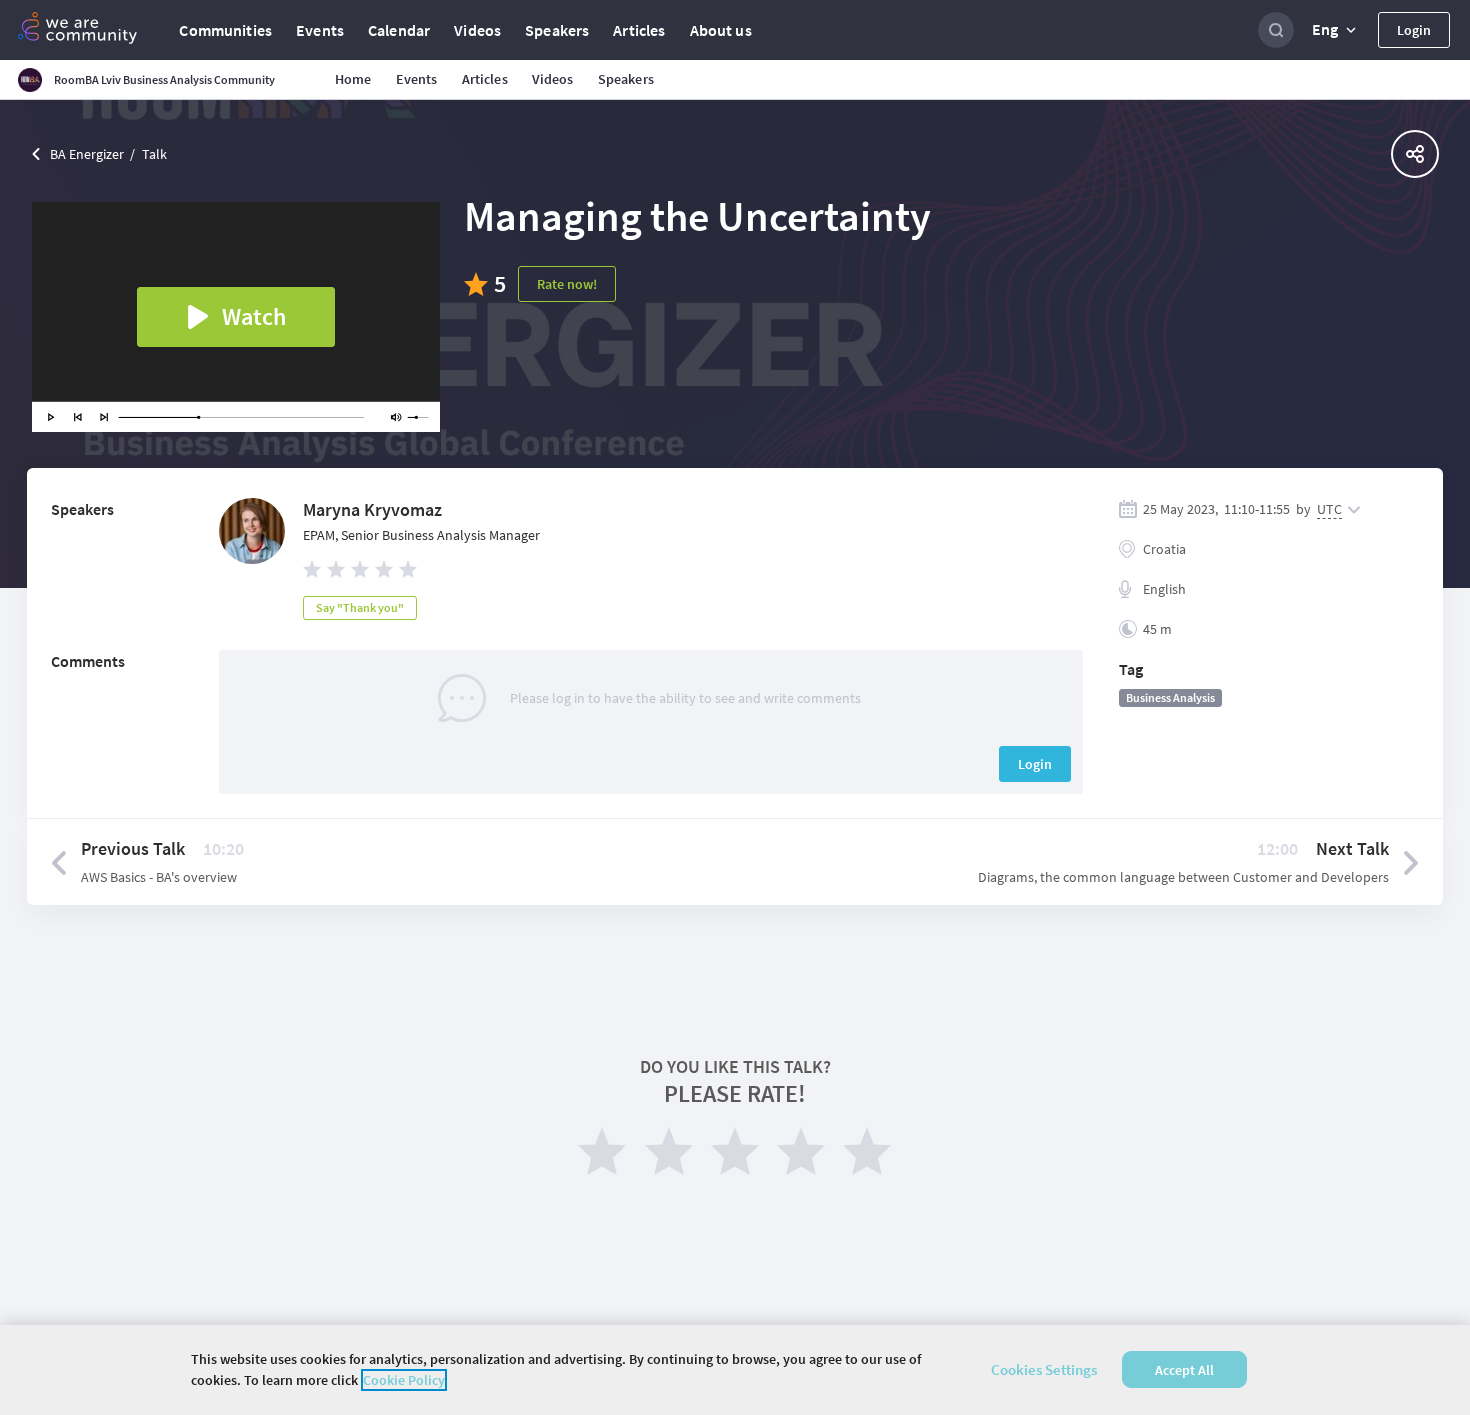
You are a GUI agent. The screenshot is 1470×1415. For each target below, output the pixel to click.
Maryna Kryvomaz (372, 509)
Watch (254, 316)
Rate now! (567, 284)
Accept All (1184, 1370)
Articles (639, 30)
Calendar (399, 30)
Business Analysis (1170, 697)
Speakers (557, 30)
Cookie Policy (404, 1380)
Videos (477, 30)
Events (320, 30)
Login (1414, 30)
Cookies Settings (1044, 1369)
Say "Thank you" (360, 607)
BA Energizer (87, 154)
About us (721, 30)
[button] (1336, 30)
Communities (225, 30)
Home (353, 79)
